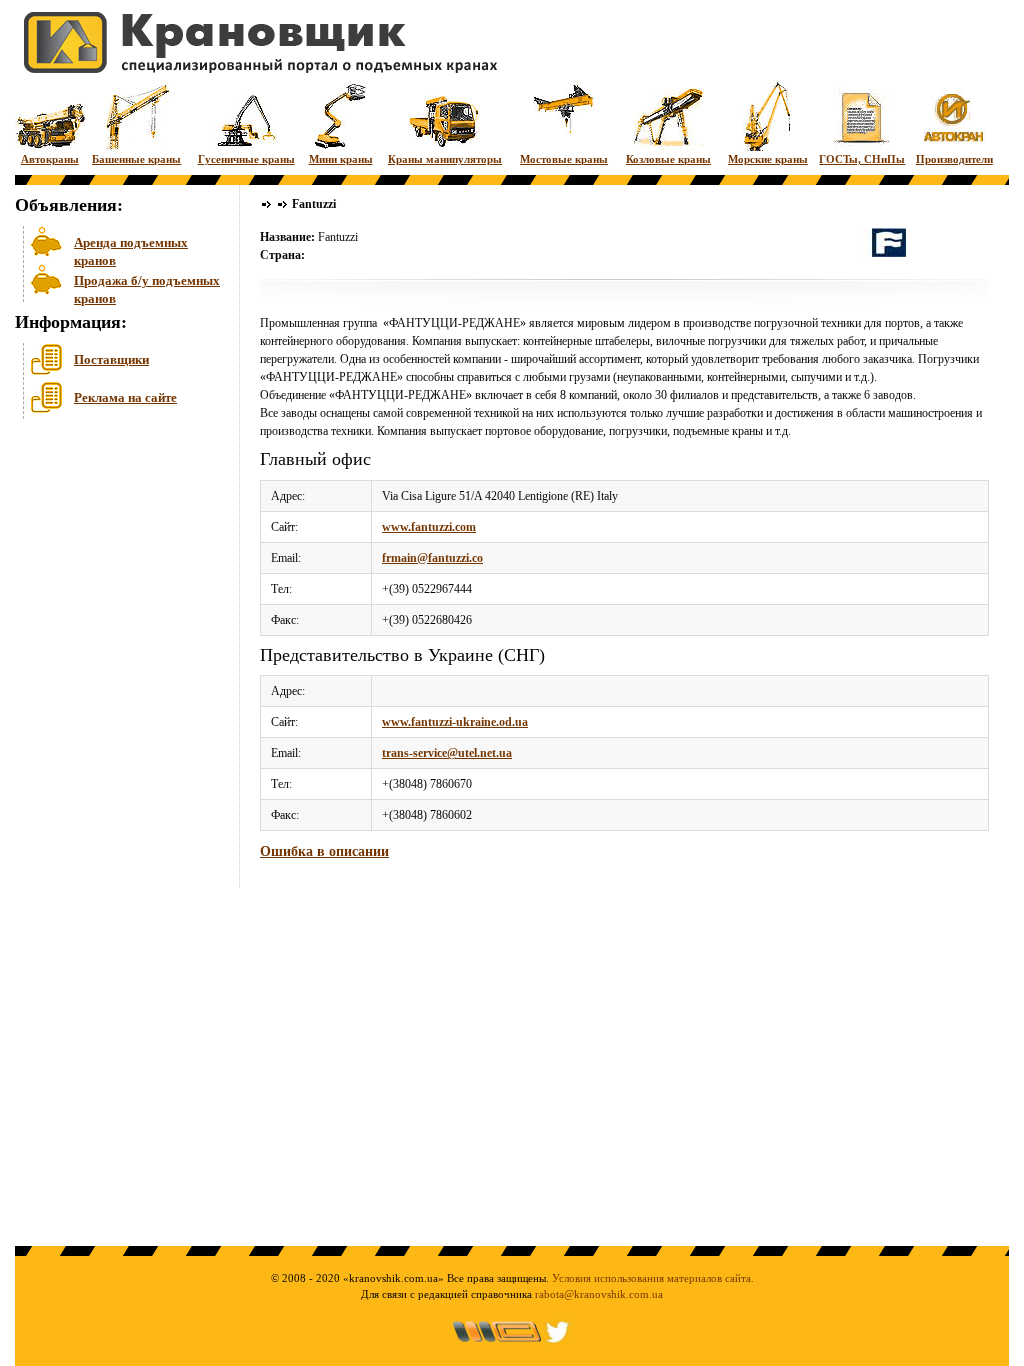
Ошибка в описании (324, 851)
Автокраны (50, 159)
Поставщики (111, 359)
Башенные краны (136, 159)
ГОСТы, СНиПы (862, 159)
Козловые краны (668, 159)
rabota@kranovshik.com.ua (599, 1294)
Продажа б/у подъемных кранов (147, 287)
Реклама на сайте (125, 397)
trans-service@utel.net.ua (447, 753)
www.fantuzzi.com (429, 527)
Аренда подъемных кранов (131, 249)
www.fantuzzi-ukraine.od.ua (455, 722)
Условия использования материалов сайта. (653, 1278)
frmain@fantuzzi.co (432, 558)
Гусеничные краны (246, 159)
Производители (954, 159)
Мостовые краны (564, 159)
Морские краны (768, 159)
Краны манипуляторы (445, 159)
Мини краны (341, 159)
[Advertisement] (115, 579)
